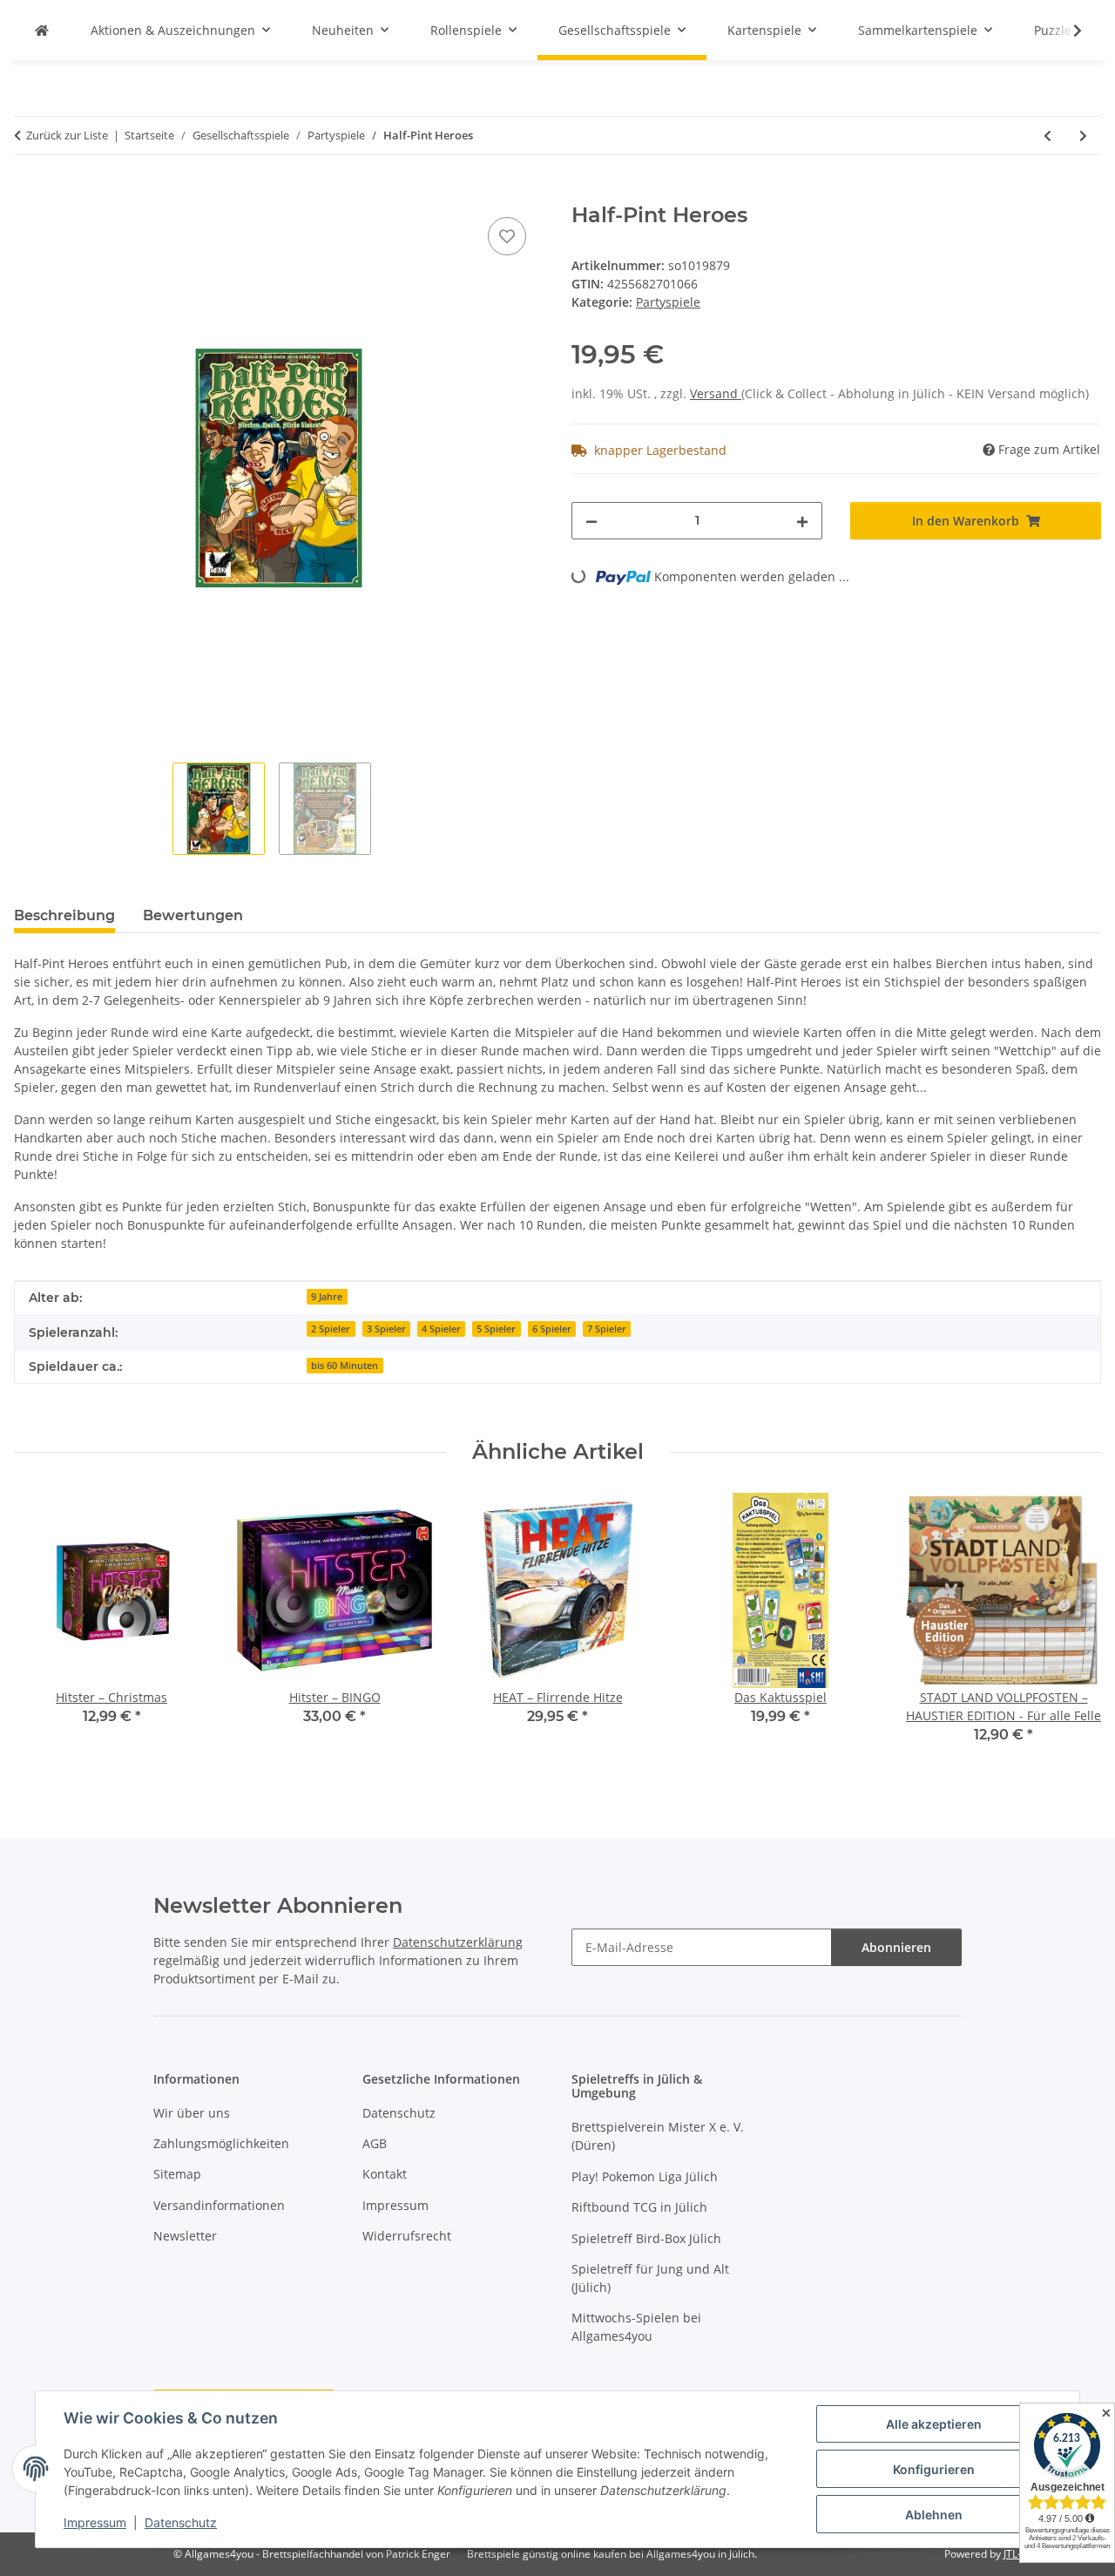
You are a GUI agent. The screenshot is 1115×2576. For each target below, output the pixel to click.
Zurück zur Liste (67, 135)
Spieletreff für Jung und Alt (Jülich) (650, 2278)
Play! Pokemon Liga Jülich (645, 2176)
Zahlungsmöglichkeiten (221, 2143)
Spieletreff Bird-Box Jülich (646, 2238)
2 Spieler (331, 1329)
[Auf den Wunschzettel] (507, 236)
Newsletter (185, 2236)
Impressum (95, 2522)
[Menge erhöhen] (802, 521)
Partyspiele (668, 302)
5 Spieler (496, 1329)
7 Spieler (607, 1329)
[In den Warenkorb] (28, 193)
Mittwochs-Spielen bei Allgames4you (636, 2327)
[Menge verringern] (591, 521)
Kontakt (385, 2174)
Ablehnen (934, 2515)
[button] (1066, 31)
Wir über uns (192, 2113)
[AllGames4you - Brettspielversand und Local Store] (42, 30)
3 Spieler (386, 1329)
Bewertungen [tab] (193, 915)
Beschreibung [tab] (64, 915)
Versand (716, 393)
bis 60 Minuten (345, 1366)
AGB (375, 2143)
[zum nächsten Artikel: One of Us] (1083, 136)
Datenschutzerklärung (458, 1942)
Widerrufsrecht (407, 2236)
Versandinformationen (219, 2205)
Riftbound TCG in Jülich (639, 2207)
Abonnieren (896, 1947)
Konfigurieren (934, 2469)
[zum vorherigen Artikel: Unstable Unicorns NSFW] (1047, 136)
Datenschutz (181, 2522)
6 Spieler (552, 1329)
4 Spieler (441, 1329)
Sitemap (177, 2174)
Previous (43, 1630)
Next (1073, 1630)
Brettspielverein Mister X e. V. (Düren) (658, 2136)
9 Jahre (327, 1297)
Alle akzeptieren (934, 2424)
